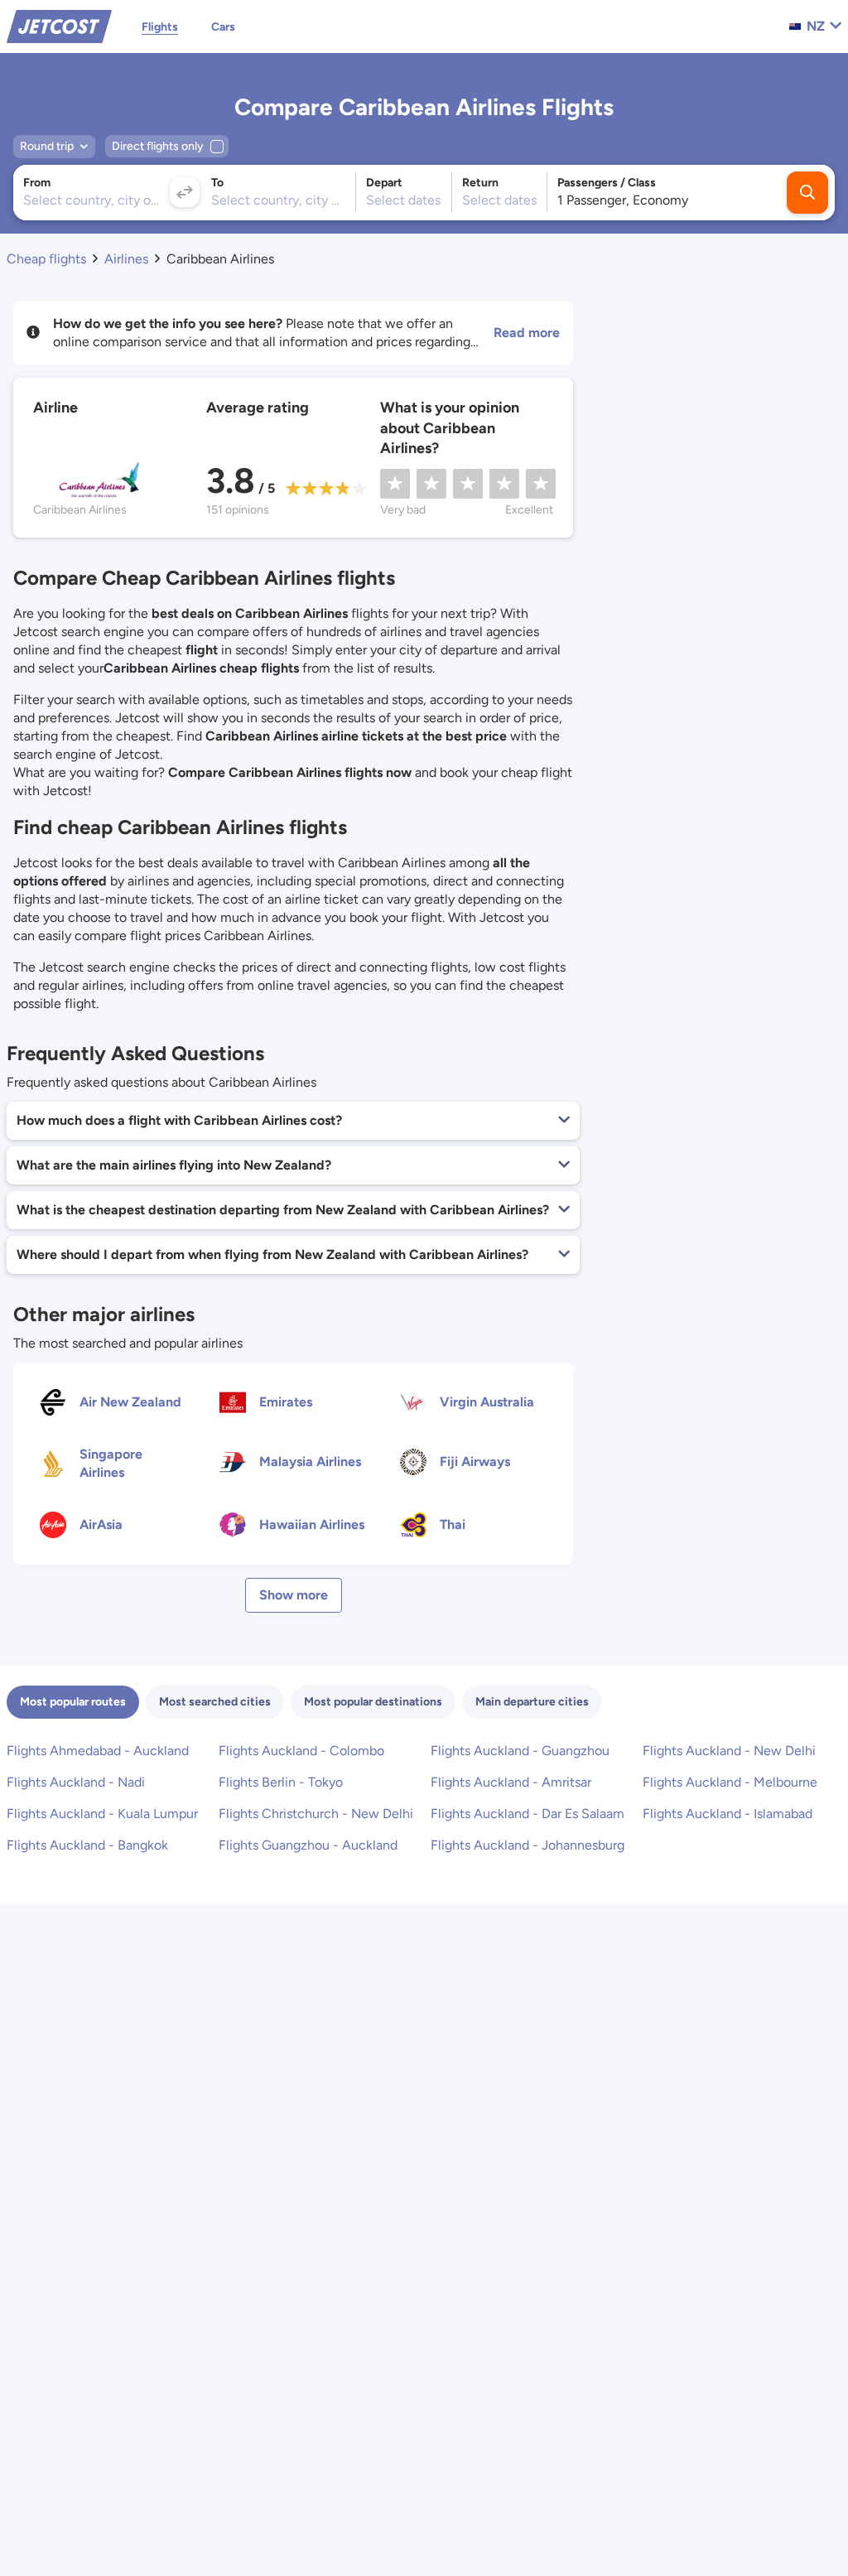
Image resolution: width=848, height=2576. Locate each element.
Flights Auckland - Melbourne (730, 1782)
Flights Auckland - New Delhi (729, 1751)
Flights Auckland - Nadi (76, 1782)
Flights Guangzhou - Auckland (308, 1845)
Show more (294, 1595)
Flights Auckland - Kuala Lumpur (102, 1814)
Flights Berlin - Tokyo (281, 1782)
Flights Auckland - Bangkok (87, 1845)
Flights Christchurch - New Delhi (316, 1814)
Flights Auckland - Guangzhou (520, 1751)
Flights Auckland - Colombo (301, 1751)
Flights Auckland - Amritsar (511, 1782)
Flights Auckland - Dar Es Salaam (528, 1814)
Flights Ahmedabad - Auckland (98, 1751)
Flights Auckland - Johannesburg (528, 1845)
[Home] (59, 25)
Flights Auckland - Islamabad (728, 1814)
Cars (223, 27)
